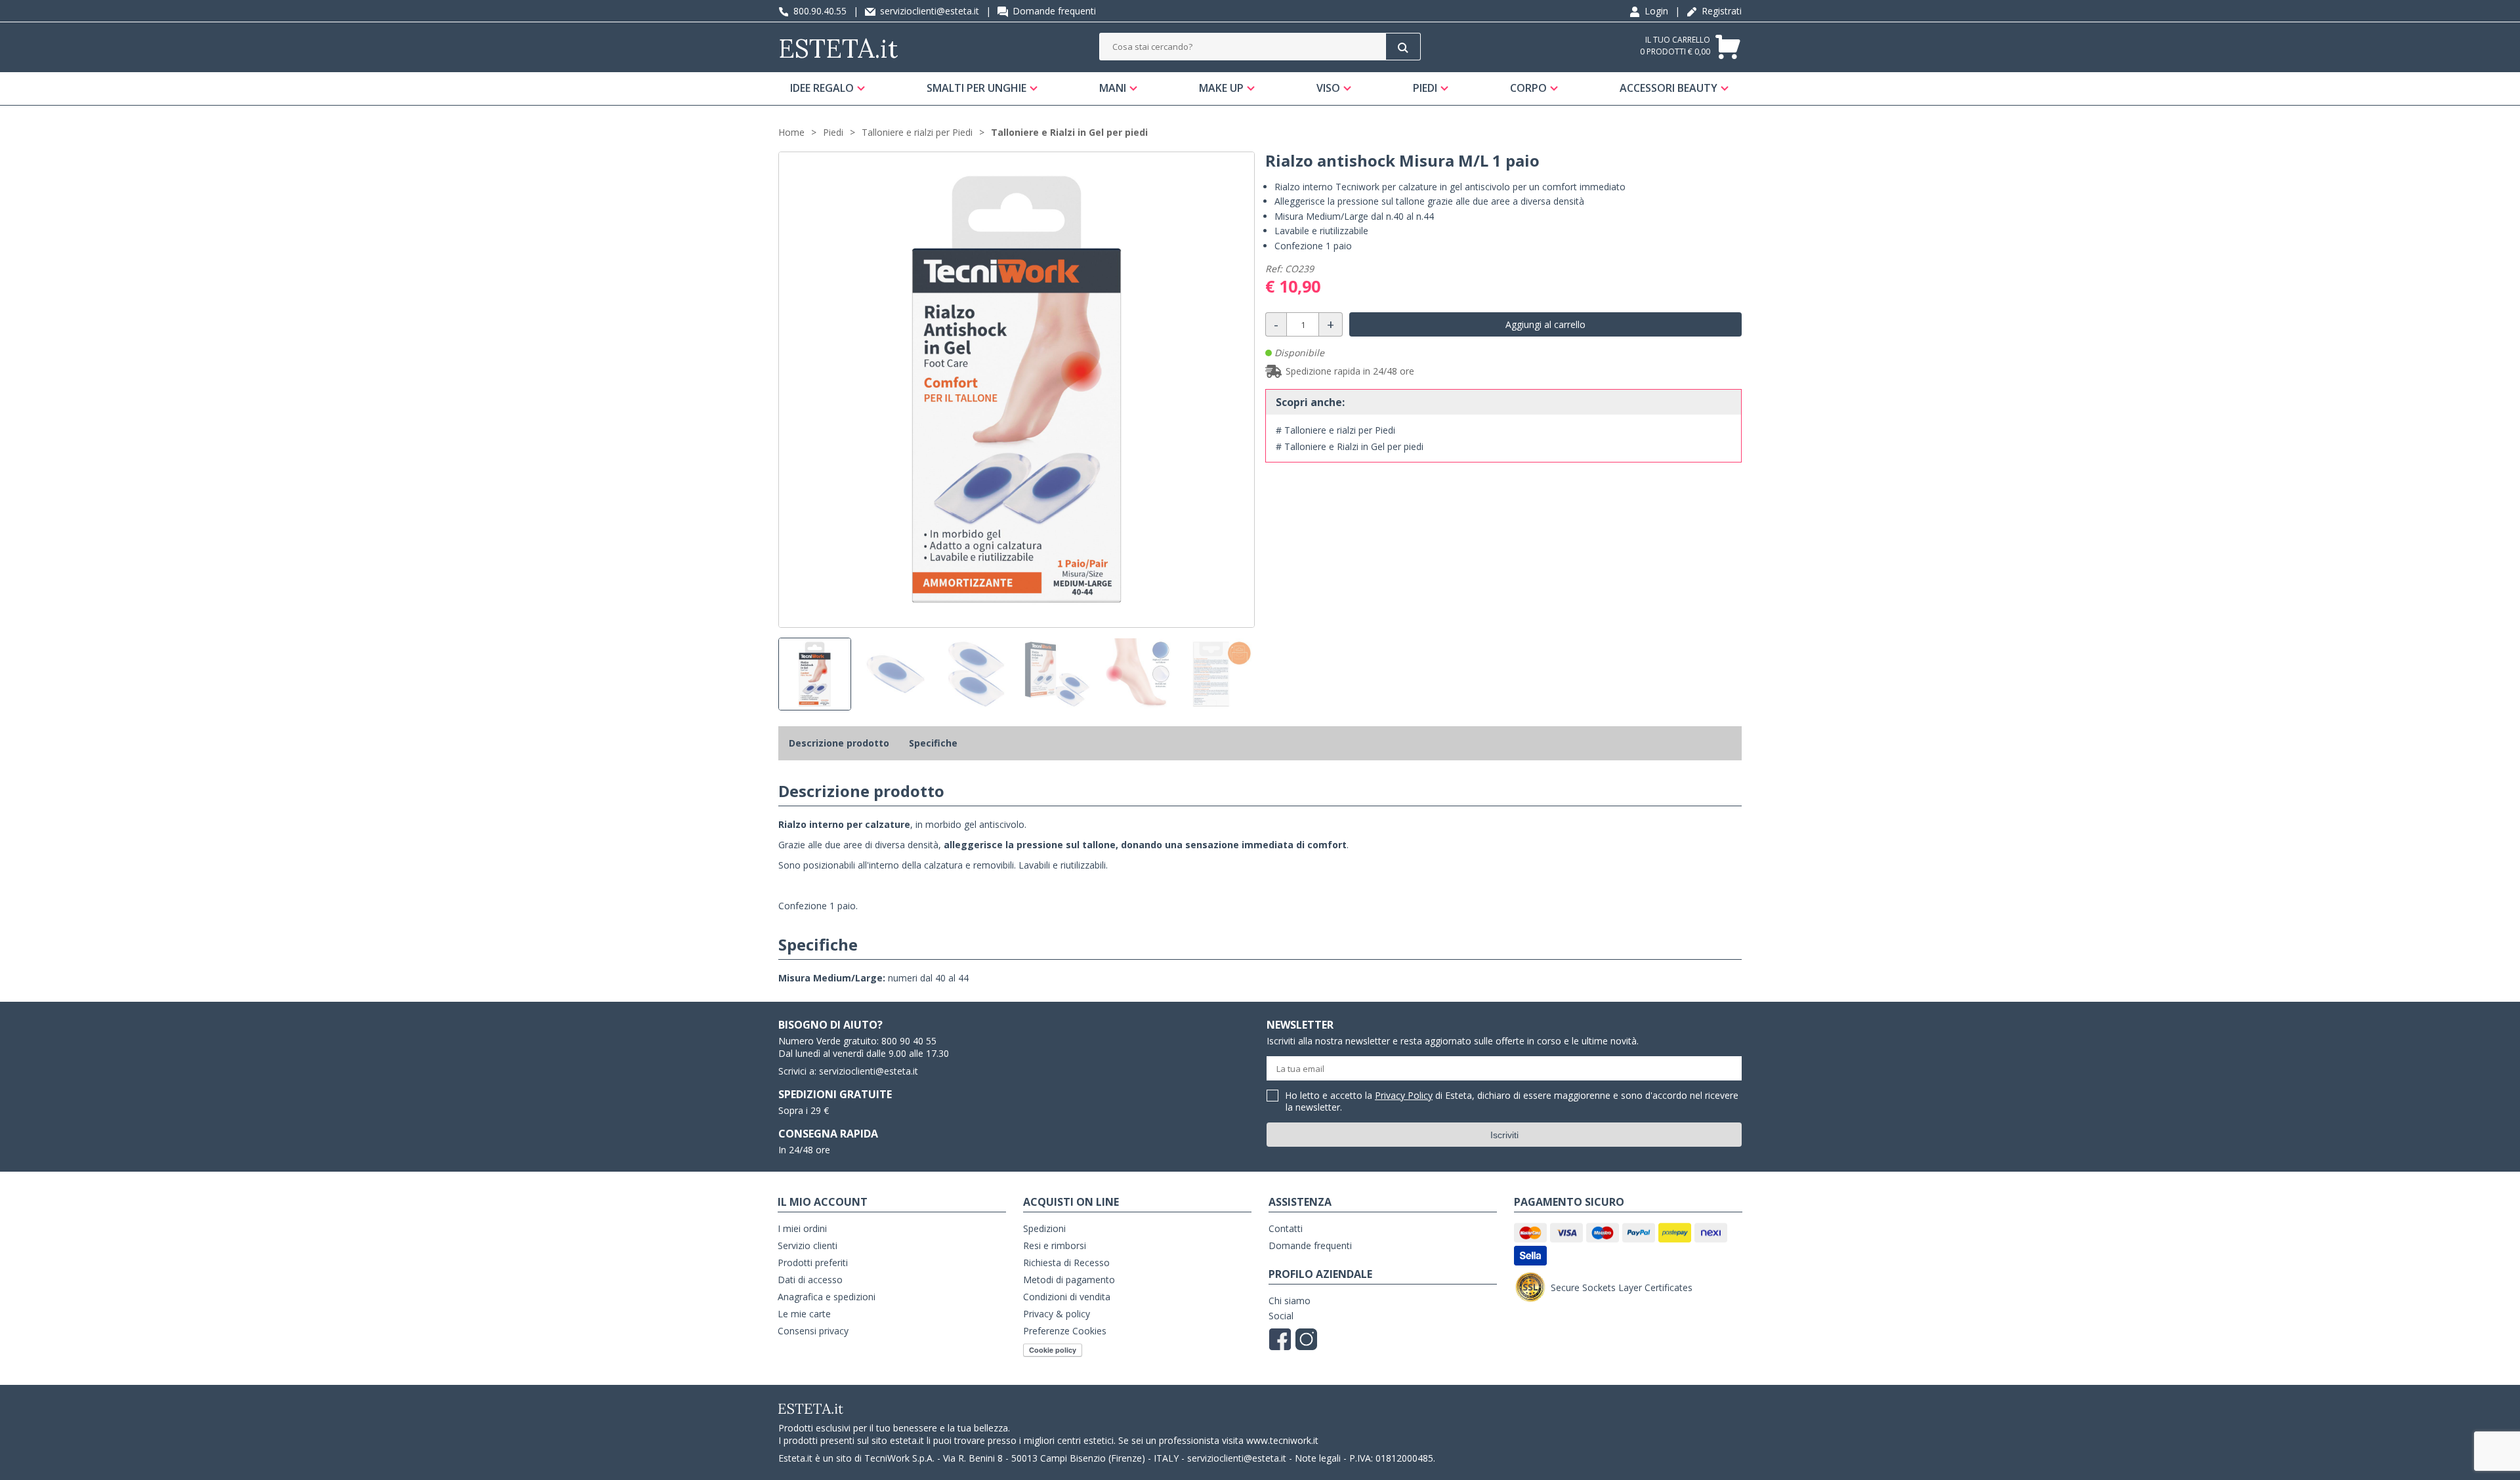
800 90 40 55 (909, 1041)
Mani (1113, 88)
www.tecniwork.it (1282, 1440)
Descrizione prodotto (839, 743)
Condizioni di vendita (1067, 1297)
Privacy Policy (1404, 1095)
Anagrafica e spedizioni (827, 1297)
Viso (1328, 88)
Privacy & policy (1057, 1314)
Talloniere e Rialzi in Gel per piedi (1069, 132)
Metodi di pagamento (1069, 1280)
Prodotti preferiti (813, 1263)
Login (1655, 11)
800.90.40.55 (819, 11)
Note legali (1318, 1458)
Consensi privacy (813, 1331)
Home (791, 132)
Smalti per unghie (976, 88)
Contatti (1286, 1228)
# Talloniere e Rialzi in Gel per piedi (1350, 446)
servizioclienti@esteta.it (928, 11)
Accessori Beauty (1669, 88)
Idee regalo (822, 88)
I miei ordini (802, 1228)
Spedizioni (1044, 1228)
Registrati (1720, 11)
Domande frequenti (1053, 11)
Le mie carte (804, 1314)
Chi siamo (1290, 1301)
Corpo (1528, 88)
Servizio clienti (808, 1245)
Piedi (1425, 88)
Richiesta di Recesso (1066, 1263)
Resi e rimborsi (1055, 1245)
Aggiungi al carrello (1545, 324)
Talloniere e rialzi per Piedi (917, 132)
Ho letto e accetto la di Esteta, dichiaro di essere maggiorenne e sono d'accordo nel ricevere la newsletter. (1512, 1102)
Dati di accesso (810, 1280)
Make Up (1221, 88)
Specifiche (933, 743)
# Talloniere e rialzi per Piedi (1335, 430)
